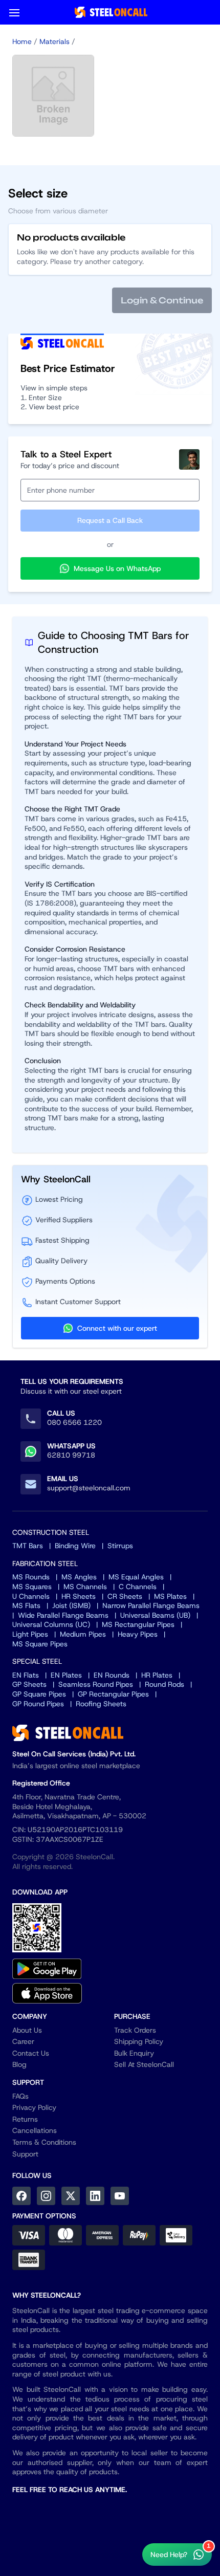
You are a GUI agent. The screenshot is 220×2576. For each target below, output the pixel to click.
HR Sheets (79, 1596)
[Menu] (14, 12)
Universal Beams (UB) (155, 1615)
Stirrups (120, 1546)
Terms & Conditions (44, 2142)
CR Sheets (125, 1596)
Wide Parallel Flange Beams (63, 1615)
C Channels (138, 1587)
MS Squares (32, 1587)
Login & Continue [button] (162, 300)
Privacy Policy (34, 2107)
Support (25, 2154)
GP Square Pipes (39, 1694)
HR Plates (157, 1675)
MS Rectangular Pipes (138, 1624)
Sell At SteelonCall (144, 2064)
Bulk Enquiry (134, 2053)
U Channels (31, 1596)
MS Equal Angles (136, 1577)
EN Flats (26, 1675)
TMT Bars (28, 1546)
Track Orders (135, 2030)
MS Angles (79, 1577)
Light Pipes (30, 1634)
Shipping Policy (139, 2041)
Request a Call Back (110, 520)
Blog (19, 2064)
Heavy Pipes (138, 1634)
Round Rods (164, 1684)
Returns (25, 2119)
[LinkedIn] (95, 2196)
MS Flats (26, 1605)
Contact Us (31, 2053)
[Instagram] (46, 2196)
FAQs (20, 2096)
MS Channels (85, 1587)
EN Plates (66, 1675)
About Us (27, 2030)
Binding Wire (75, 1546)
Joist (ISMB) (71, 1605)
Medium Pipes (83, 1634)
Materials (54, 41)
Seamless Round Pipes (96, 1684)
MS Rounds (31, 1577)
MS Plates (170, 1596)
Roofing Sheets (101, 1704)
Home (22, 41)
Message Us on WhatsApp (117, 568)
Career (23, 2041)
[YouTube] (120, 2196)
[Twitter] (71, 2196)
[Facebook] (21, 2196)
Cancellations (35, 2130)
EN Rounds (112, 1675)
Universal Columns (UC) (51, 1624)
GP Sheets (29, 1684)
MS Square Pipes (40, 1644)
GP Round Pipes (38, 1704)
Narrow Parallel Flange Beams (151, 1605)
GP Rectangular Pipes (113, 1694)
